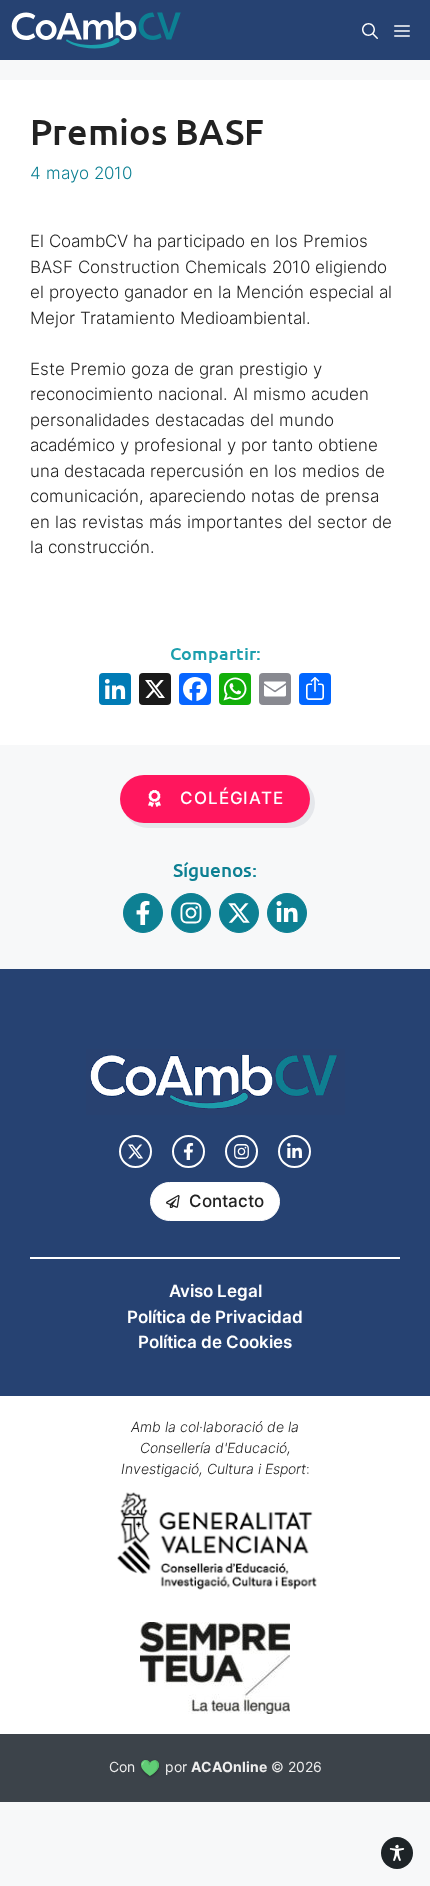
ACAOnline (229, 1766)
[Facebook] (195, 691)
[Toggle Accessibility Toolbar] (397, 1853)
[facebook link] (188, 1151)
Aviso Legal (215, 1291)
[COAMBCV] (96, 30)
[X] (155, 691)
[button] (370, 30)
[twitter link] (135, 1151)
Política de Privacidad (215, 1317)
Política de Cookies (215, 1342)
